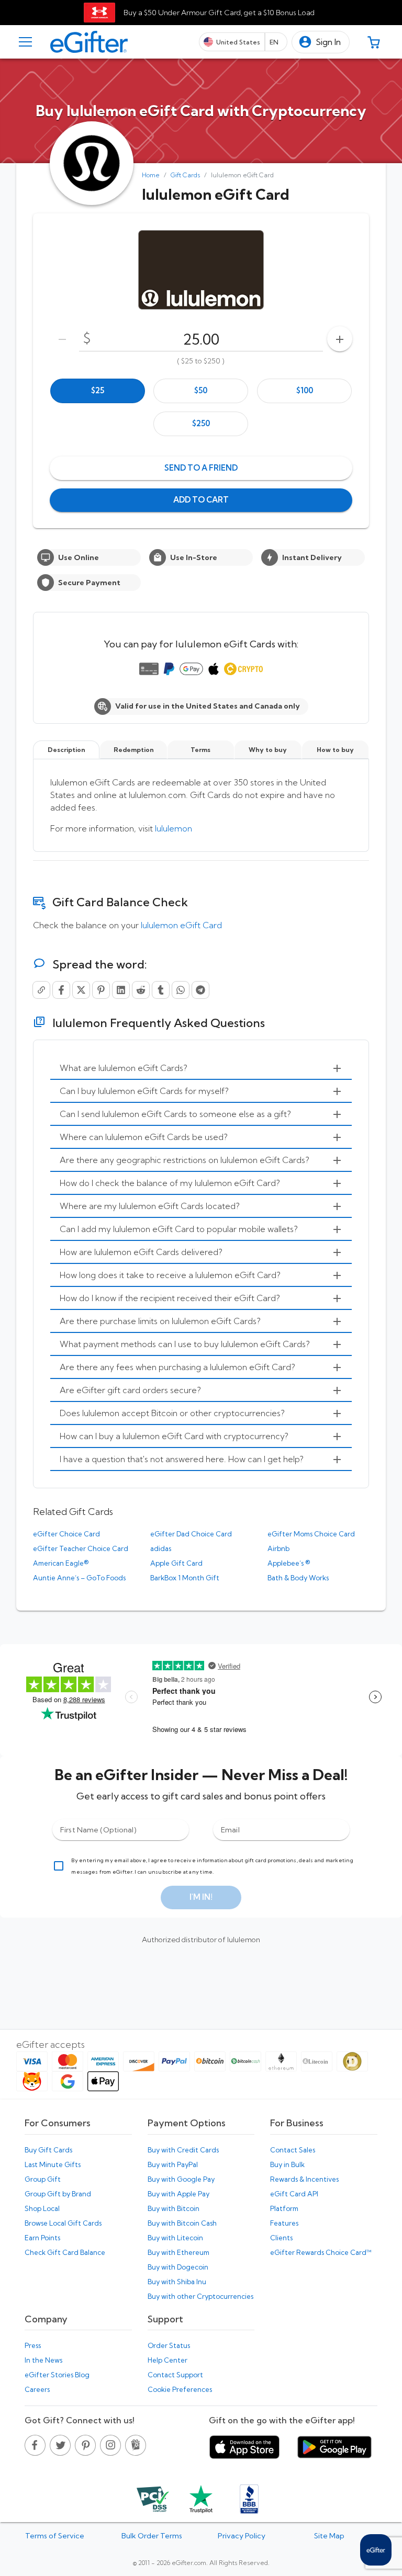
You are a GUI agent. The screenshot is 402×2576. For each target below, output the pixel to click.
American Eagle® (61, 1563)
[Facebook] (61, 990)
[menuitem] (201, 1068)
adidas (161, 1548)
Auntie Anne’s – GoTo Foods (79, 1578)
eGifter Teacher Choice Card (81, 1548)
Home (151, 175)
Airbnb (278, 1548)
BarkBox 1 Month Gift (185, 1578)
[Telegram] (200, 990)
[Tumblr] (161, 990)
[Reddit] (141, 990)
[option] (98, 391)
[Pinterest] (101, 990)
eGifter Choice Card (66, 1534)
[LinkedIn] (121, 990)
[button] (321, 42)
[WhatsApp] (181, 990)
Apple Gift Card (176, 1563)
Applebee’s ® (289, 1563)
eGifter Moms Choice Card (311, 1534)
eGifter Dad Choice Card (191, 1534)
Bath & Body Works (298, 1578)
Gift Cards (185, 175)
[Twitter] (81, 990)
